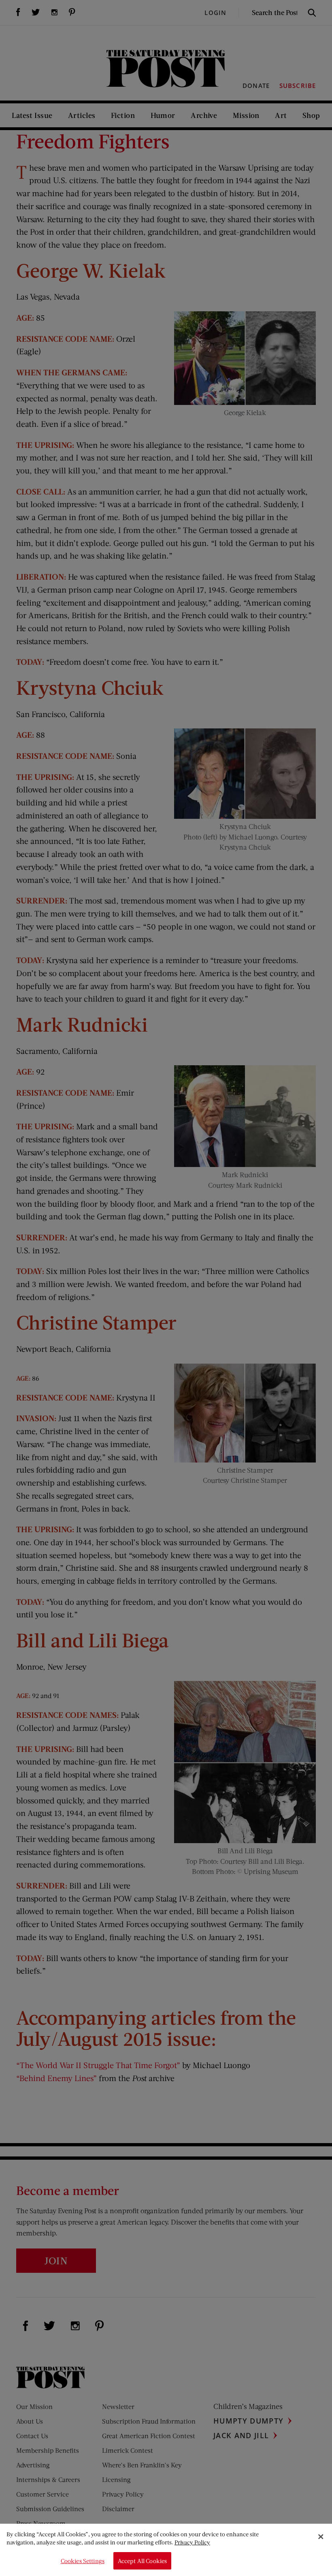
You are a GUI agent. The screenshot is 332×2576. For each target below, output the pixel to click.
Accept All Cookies (143, 2561)
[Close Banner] (321, 2537)
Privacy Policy (192, 2542)
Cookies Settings (83, 2561)
